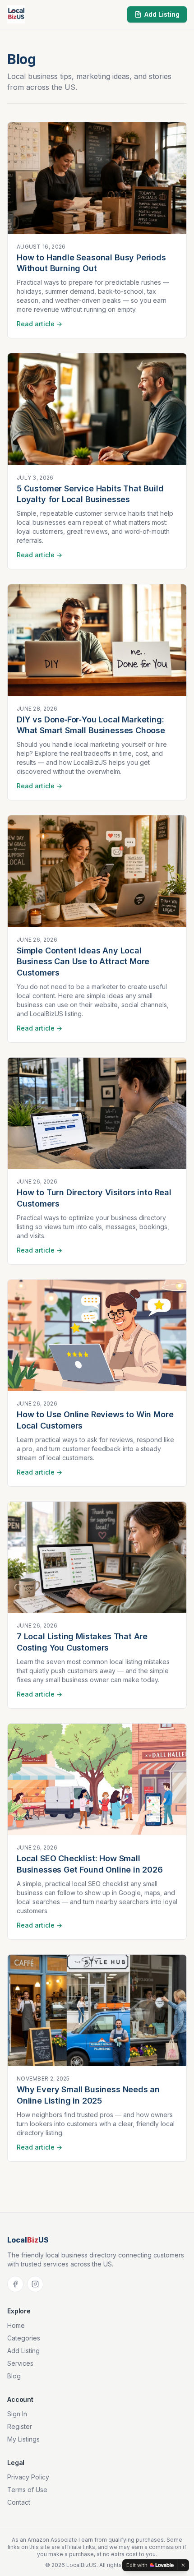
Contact (19, 2502)
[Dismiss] (183, 2565)
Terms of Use (27, 2490)
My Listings (23, 2439)
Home (16, 2325)
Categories (24, 2338)
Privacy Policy (28, 2477)
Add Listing (162, 14)
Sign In (17, 2414)
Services (20, 2363)
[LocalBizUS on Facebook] (15, 2284)
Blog (14, 2376)
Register (20, 2426)
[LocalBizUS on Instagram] (35, 2284)
